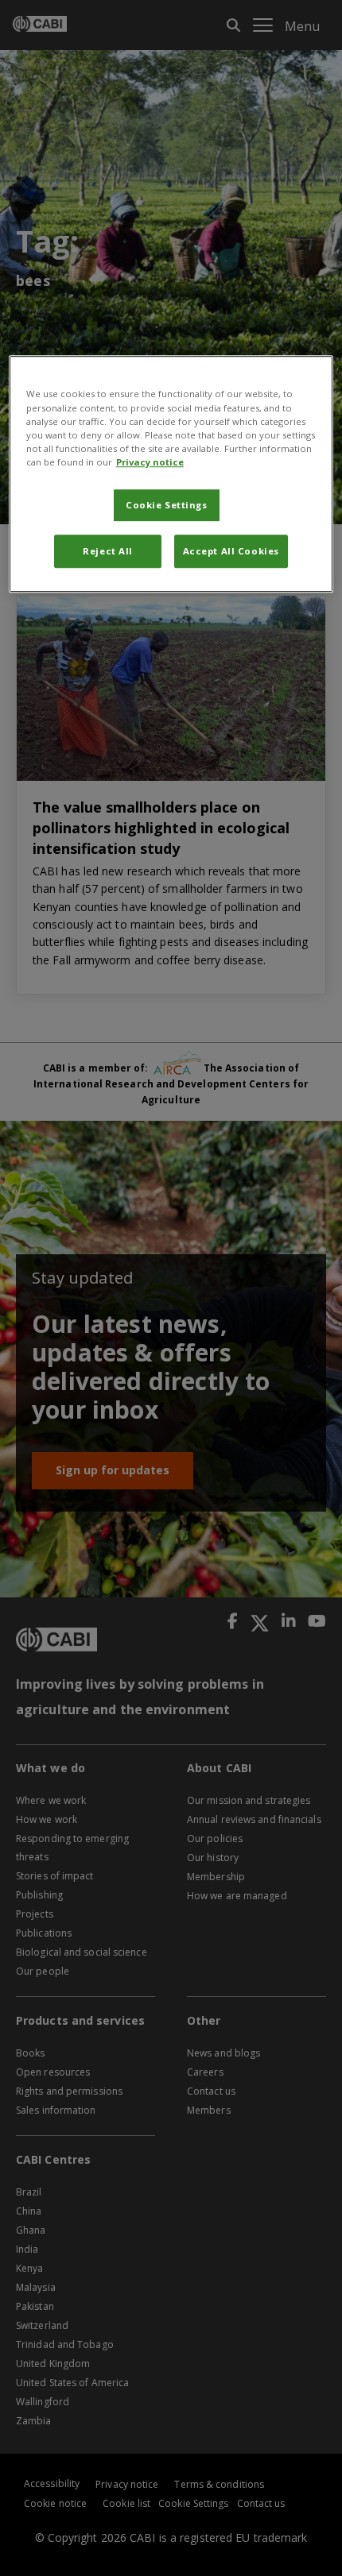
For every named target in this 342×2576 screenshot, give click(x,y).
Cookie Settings (167, 505)
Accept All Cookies (231, 551)
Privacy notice (150, 462)
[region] (171, 474)
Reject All (108, 551)
